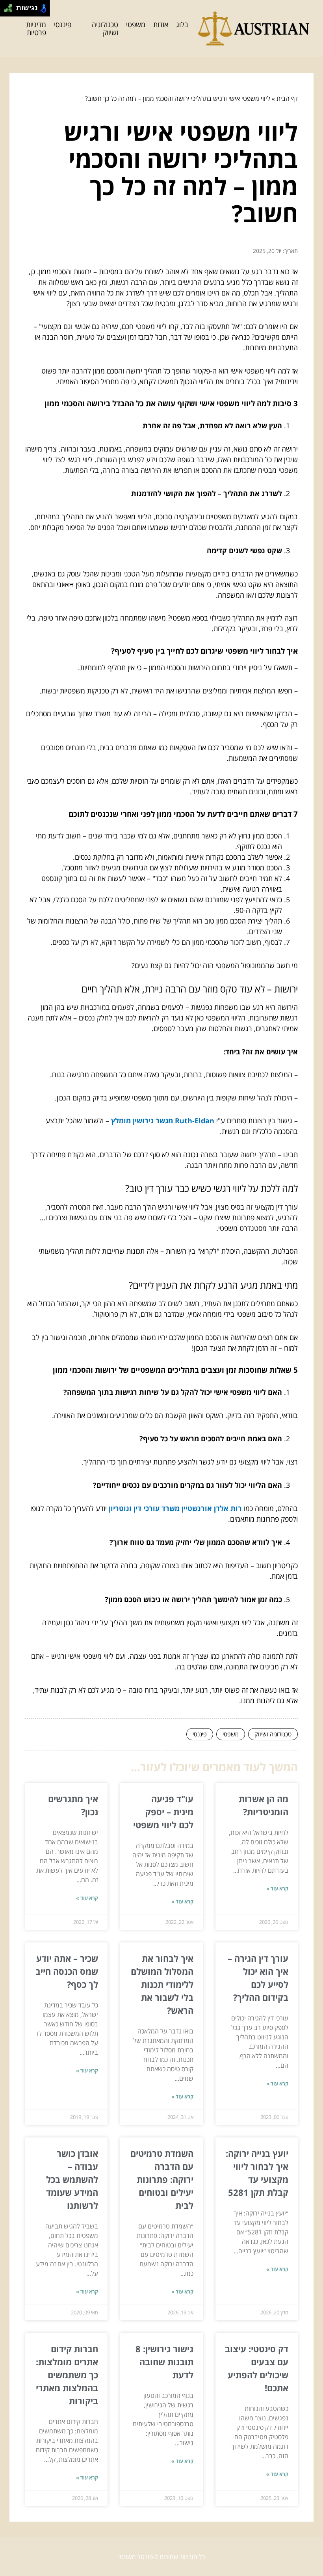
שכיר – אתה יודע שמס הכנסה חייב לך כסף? (67, 1971)
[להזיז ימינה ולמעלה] (10, 6)
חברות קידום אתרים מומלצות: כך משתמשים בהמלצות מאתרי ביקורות (67, 2375)
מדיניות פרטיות (36, 29)
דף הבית (287, 99)
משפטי (136, 24)
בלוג (182, 24)
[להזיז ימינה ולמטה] (10, 10)
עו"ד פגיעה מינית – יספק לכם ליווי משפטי (163, 1812)
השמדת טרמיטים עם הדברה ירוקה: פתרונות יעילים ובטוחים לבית (162, 2179)
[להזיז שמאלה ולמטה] (6, 10)
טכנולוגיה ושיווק (105, 29)
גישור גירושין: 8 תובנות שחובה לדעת (164, 2362)
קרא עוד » (277, 1888)
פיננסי (63, 24)
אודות (161, 24)
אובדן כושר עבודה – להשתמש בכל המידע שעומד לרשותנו (72, 2179)
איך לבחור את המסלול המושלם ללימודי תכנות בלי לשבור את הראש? (162, 1984)
